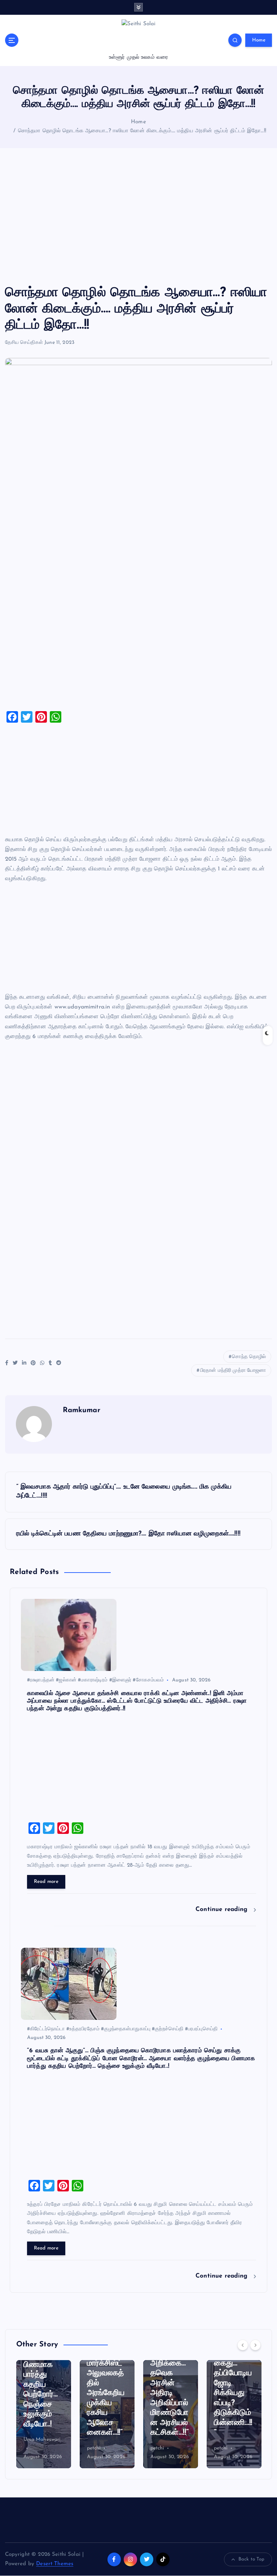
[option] (44, 2414)
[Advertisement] (138, 217)
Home (259, 40)
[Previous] (243, 2345)
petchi (30, 2448)
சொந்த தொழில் (249, 1357)
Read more (46, 1882)
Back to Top (252, 2559)
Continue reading (223, 1909)
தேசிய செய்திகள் (24, 343)
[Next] (255, 2345)
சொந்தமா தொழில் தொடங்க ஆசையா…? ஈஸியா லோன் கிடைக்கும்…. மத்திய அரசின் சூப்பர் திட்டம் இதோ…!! (142, 131)
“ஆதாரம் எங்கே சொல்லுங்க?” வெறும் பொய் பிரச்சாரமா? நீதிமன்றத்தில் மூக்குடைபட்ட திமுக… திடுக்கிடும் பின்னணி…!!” (234, 2373)
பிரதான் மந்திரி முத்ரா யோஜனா (233, 1371)
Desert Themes (55, 2564)
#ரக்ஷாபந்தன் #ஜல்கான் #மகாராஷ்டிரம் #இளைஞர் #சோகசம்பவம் (96, 1680)
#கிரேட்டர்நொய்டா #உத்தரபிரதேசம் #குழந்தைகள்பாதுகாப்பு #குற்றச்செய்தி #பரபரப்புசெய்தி (122, 2029)
